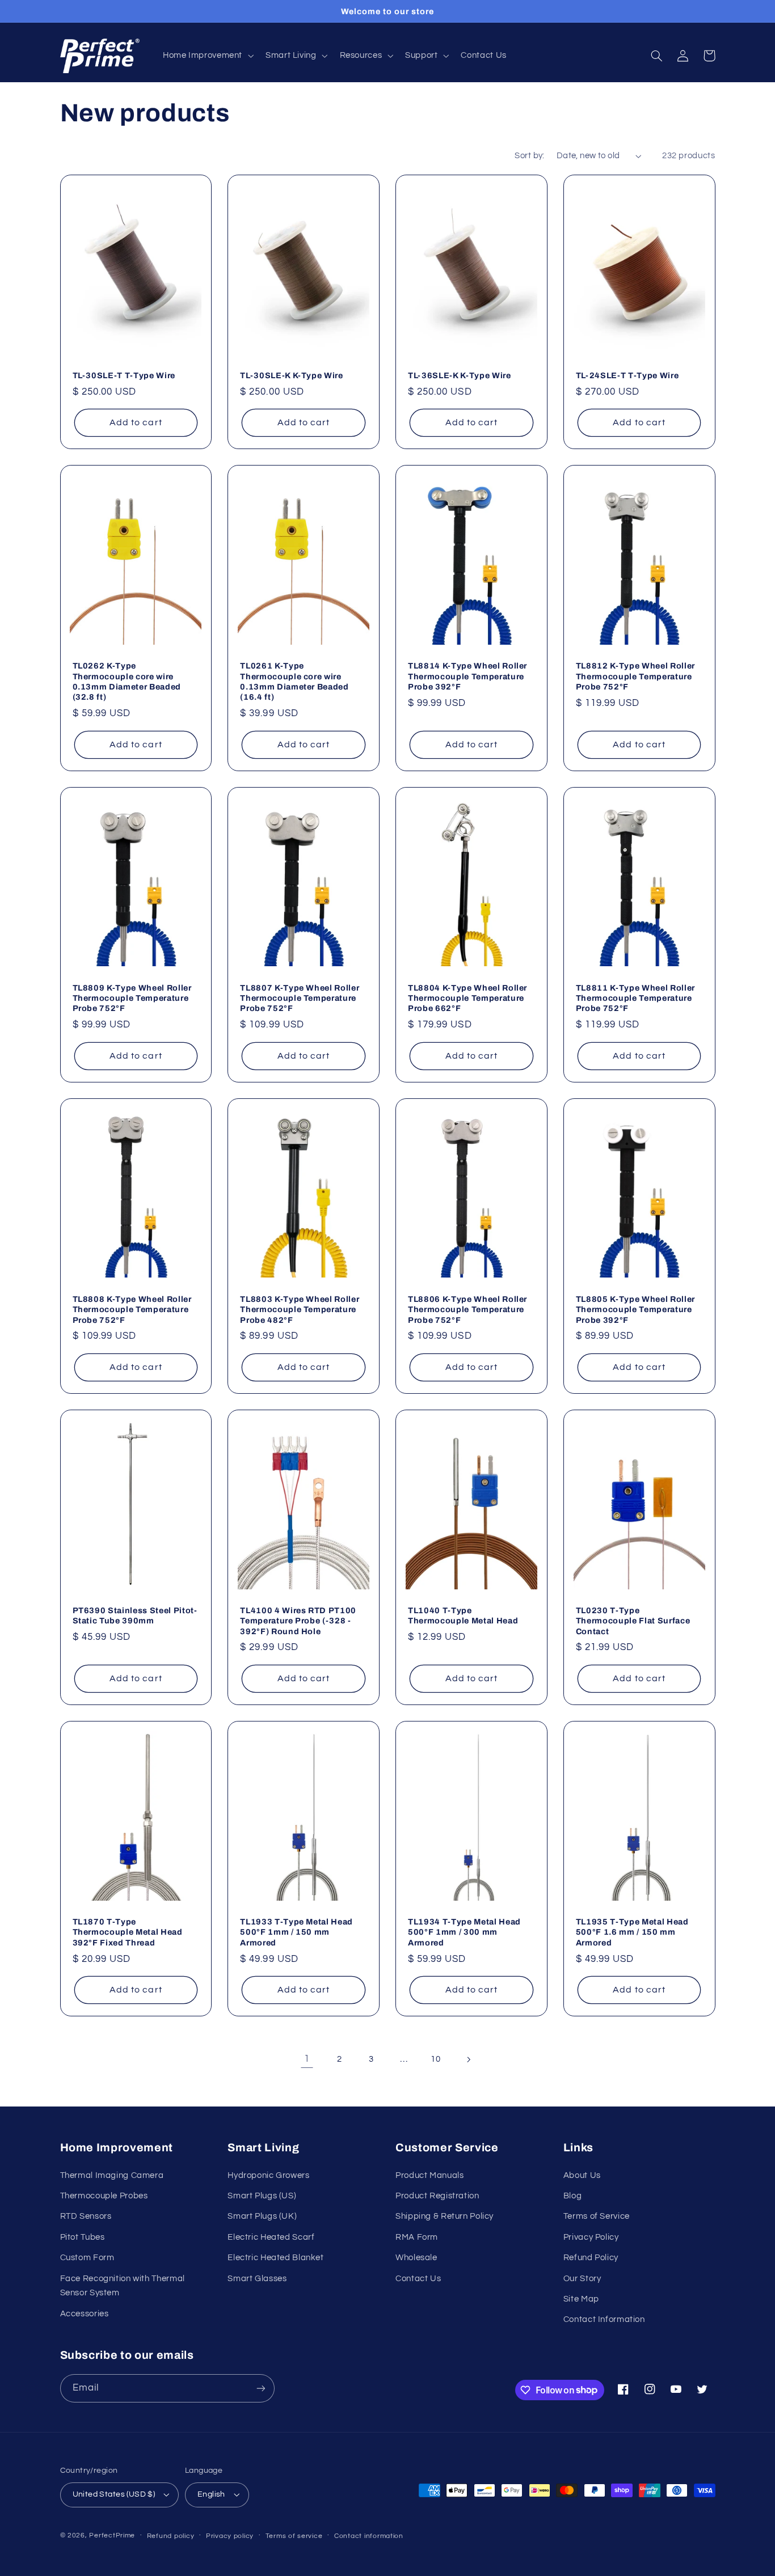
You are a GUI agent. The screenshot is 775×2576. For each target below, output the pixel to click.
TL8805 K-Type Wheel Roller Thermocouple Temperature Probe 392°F (635, 1310)
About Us (582, 2175)
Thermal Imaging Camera (112, 2175)
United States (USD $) (114, 2494)
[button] (207, 56)
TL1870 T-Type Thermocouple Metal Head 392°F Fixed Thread (128, 1932)
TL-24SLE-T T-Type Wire (627, 375)
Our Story (582, 2279)
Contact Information (604, 2319)
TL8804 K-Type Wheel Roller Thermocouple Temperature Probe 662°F (467, 998)
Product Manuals (429, 2175)
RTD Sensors (86, 2216)
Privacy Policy (591, 2237)
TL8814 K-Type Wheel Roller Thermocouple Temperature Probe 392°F (467, 676)
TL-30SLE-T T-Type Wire (124, 375)
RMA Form (417, 2237)
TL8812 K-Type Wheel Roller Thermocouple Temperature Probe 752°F (635, 676)
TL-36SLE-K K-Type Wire (460, 375)
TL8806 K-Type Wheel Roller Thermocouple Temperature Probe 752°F (467, 1310)
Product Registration (437, 2196)
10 (435, 2059)
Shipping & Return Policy (445, 2216)
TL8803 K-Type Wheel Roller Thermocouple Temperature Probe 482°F (300, 1310)
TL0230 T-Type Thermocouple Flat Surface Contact (633, 1621)
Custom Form (87, 2258)
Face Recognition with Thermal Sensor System (123, 2286)
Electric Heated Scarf (271, 2237)
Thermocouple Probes (104, 2196)
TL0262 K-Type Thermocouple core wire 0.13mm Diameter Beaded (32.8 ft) (127, 681)
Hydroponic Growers (268, 2175)
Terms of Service (597, 2216)
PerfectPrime (112, 2535)
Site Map (581, 2299)
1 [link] (307, 2059)
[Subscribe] (260, 2388)
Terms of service (294, 2536)
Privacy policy (230, 2536)
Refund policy (171, 2536)
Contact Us (418, 2279)
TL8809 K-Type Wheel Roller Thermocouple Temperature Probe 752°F (132, 998)
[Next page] (468, 2059)
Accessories (85, 2314)
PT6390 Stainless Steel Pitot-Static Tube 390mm (135, 1615)
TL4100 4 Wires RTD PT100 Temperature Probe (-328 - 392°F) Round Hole (298, 1621)
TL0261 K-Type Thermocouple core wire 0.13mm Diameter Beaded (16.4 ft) (294, 681)
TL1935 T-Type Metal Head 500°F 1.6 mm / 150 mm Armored (632, 1932)
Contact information (369, 2536)
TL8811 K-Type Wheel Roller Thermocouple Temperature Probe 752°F (635, 998)
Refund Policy (591, 2258)
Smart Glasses (257, 2279)
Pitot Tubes (83, 2237)
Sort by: (529, 156)
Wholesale (416, 2258)
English (211, 2494)
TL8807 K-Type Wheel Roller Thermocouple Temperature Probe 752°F (300, 998)
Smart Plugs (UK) (262, 2216)
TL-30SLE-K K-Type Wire (292, 375)
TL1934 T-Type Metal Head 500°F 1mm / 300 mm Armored (464, 1932)
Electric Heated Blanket (276, 2258)
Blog (573, 2196)
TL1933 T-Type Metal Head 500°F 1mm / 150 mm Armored (296, 1932)
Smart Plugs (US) (262, 2196)
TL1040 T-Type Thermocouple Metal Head (463, 1615)
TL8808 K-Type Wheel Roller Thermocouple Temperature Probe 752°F (132, 1310)
